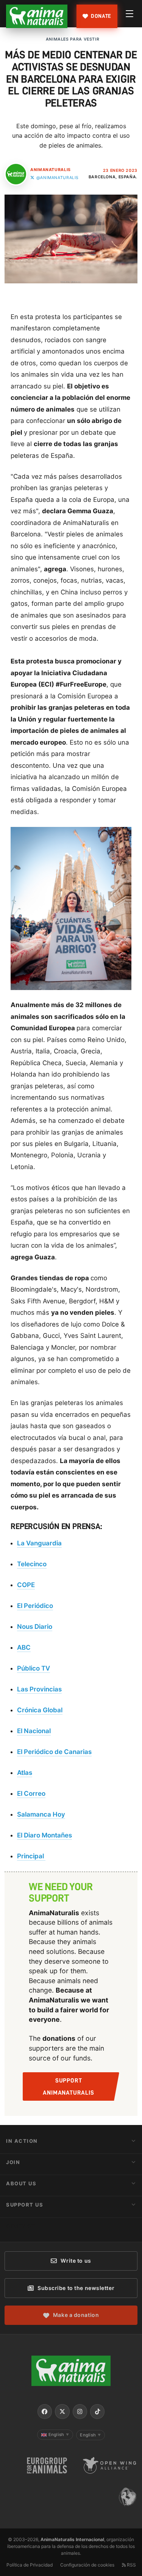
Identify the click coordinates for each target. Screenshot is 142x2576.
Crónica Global (40, 1710)
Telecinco (32, 1564)
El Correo (31, 1793)
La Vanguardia (39, 1543)
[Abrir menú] (130, 14)
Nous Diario (35, 1627)
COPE (26, 1585)
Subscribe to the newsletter (76, 2288)
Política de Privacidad (30, 2565)
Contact (21, 2226)
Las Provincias (39, 1689)
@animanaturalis (58, 178)
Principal (31, 1856)
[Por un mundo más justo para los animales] (37, 16)
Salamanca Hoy (41, 1814)
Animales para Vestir (73, 39)
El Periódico (35, 1606)
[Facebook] (45, 2411)
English (59, 2435)
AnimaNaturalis (51, 170)
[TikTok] (97, 2411)
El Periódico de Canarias (54, 1752)
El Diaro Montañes (44, 1835)
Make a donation (76, 2315)
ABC (24, 1647)
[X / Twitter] (62, 2411)
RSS (131, 2565)
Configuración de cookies (87, 2565)
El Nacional (34, 1731)
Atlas (25, 1773)
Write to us (76, 2261)
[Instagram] (80, 2411)
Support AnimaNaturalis (68, 2087)
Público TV (34, 1668)
